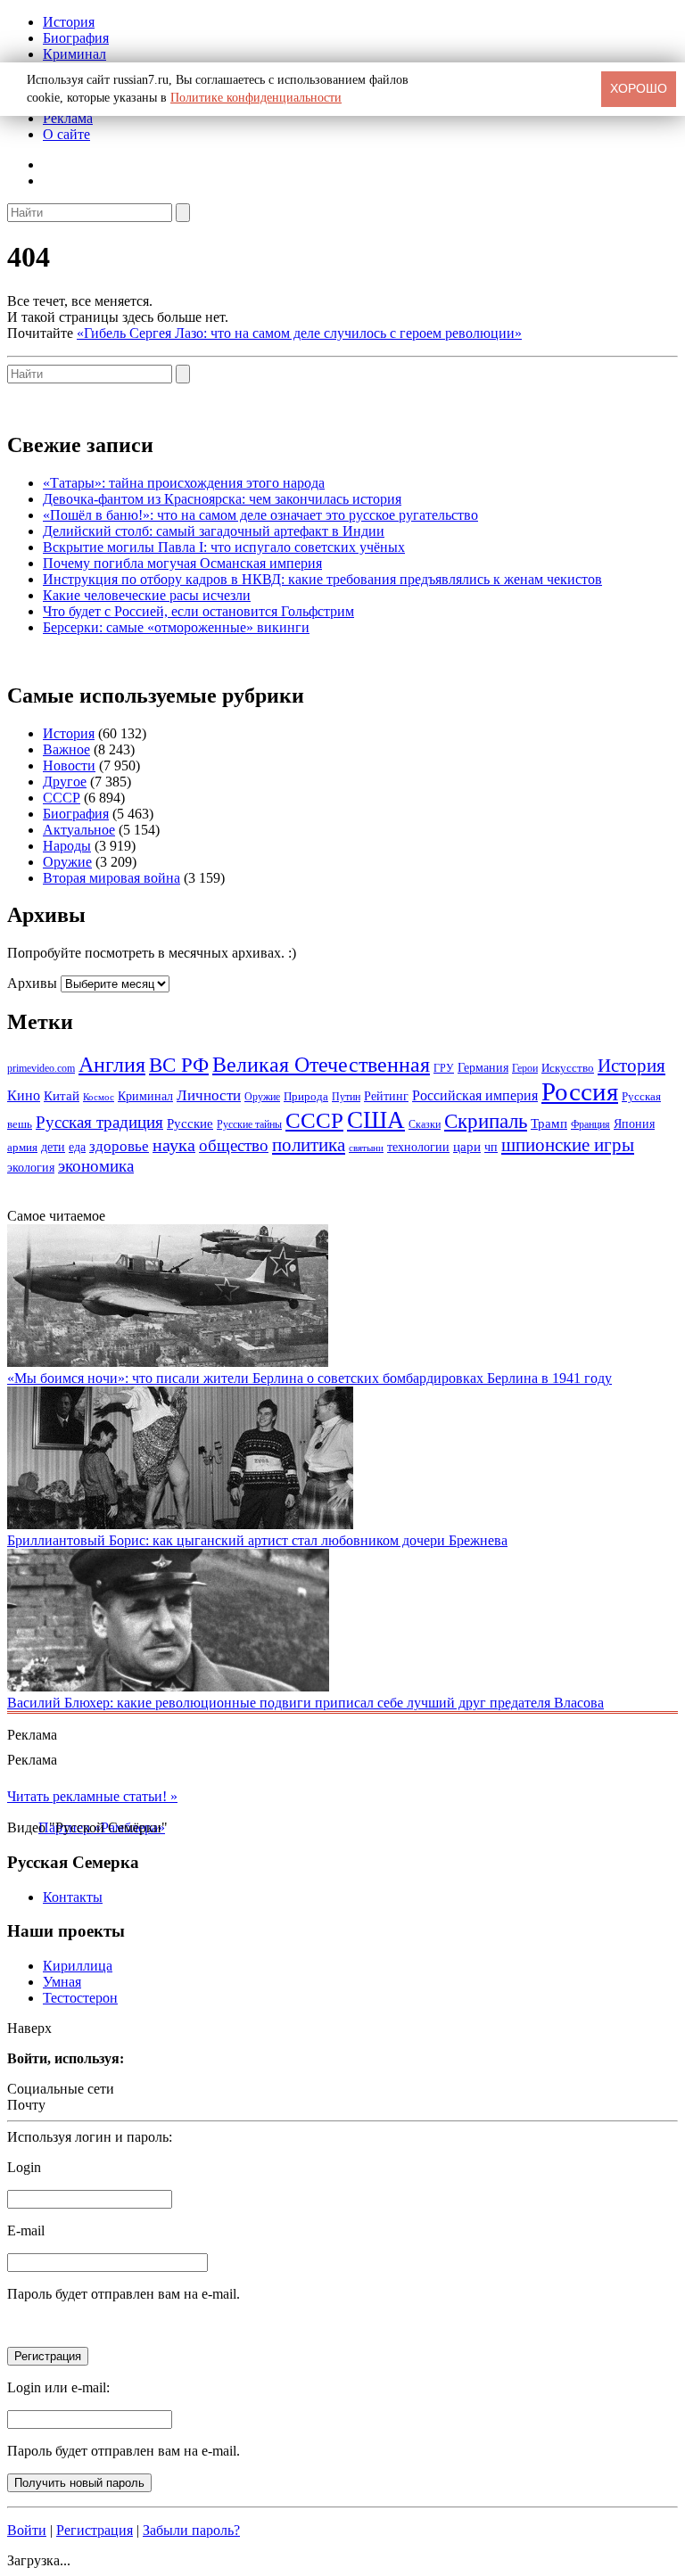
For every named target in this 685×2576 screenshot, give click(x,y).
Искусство (568, 1068)
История (69, 22)
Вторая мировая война (111, 878)
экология (31, 1167)
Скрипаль (486, 1121)
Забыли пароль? (191, 2530)
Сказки (425, 1124)
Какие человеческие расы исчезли (147, 595)
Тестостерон (80, 1998)
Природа (306, 1097)
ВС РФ (179, 1065)
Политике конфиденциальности (256, 98)
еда (77, 1147)
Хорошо (639, 88)
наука (174, 1145)
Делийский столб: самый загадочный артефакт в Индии (214, 531)
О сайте (66, 134)
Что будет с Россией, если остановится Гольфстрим (198, 611)
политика (309, 1145)
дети (53, 1147)
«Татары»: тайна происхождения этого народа (184, 483)
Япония (634, 1124)
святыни (366, 1148)
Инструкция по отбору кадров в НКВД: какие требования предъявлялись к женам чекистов (322, 579)
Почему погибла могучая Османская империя (182, 563)
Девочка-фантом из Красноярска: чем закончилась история (222, 499)
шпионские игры (568, 1145)
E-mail (26, 2230)
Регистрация (95, 2530)
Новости (69, 765)
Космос (99, 1097)
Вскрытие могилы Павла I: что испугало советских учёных (224, 547)
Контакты (73, 1897)
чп (491, 1147)
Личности (209, 1095)
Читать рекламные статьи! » (92, 1796)
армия (22, 1148)
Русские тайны (249, 1124)
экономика (96, 1166)
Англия (112, 1065)
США (376, 1120)
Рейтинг (386, 1096)
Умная (62, 1982)
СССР (62, 798)
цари (467, 1147)
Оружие (67, 862)
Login (24, 2167)
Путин (346, 1097)
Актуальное (79, 830)
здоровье (119, 1146)
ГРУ (444, 1068)
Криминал (74, 54)
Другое (65, 782)
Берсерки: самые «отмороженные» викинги (176, 627)
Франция (590, 1124)
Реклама (68, 118)
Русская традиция (99, 1122)
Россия (580, 1091)
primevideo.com (41, 1068)
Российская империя (475, 1096)
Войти (27, 2530)
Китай (62, 1096)
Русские (190, 1123)
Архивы (32, 983)
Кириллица (78, 1966)
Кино (24, 1096)
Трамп (549, 1123)
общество (234, 1145)
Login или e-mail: (58, 2387)
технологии (418, 1147)
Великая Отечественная (321, 1064)
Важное (66, 749)
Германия (483, 1068)
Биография (76, 38)
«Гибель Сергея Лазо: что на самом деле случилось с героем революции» (299, 333)
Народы (67, 846)
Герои (525, 1068)
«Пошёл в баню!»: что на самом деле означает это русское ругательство (260, 515)
